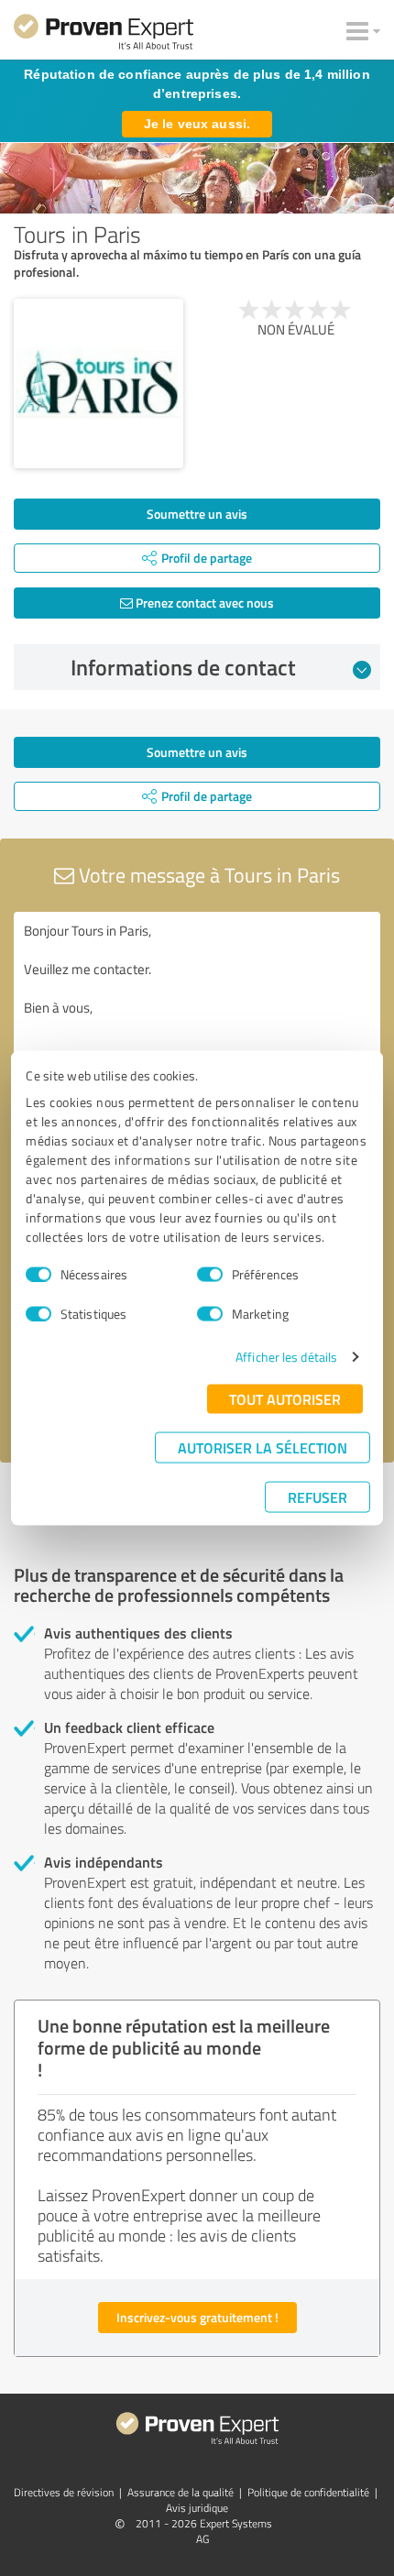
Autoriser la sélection (263, 1447)
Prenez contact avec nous (203, 603)
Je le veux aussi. (197, 124)
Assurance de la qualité (181, 2492)
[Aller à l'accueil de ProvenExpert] (104, 35)
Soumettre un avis (197, 514)
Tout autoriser (285, 1399)
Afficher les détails (286, 1357)
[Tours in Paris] (98, 384)
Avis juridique (197, 2508)
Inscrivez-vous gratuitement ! (197, 2317)
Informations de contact (183, 667)
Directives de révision (64, 2492)
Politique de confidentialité (308, 2492)
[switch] (210, 1274)
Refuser (317, 1497)
